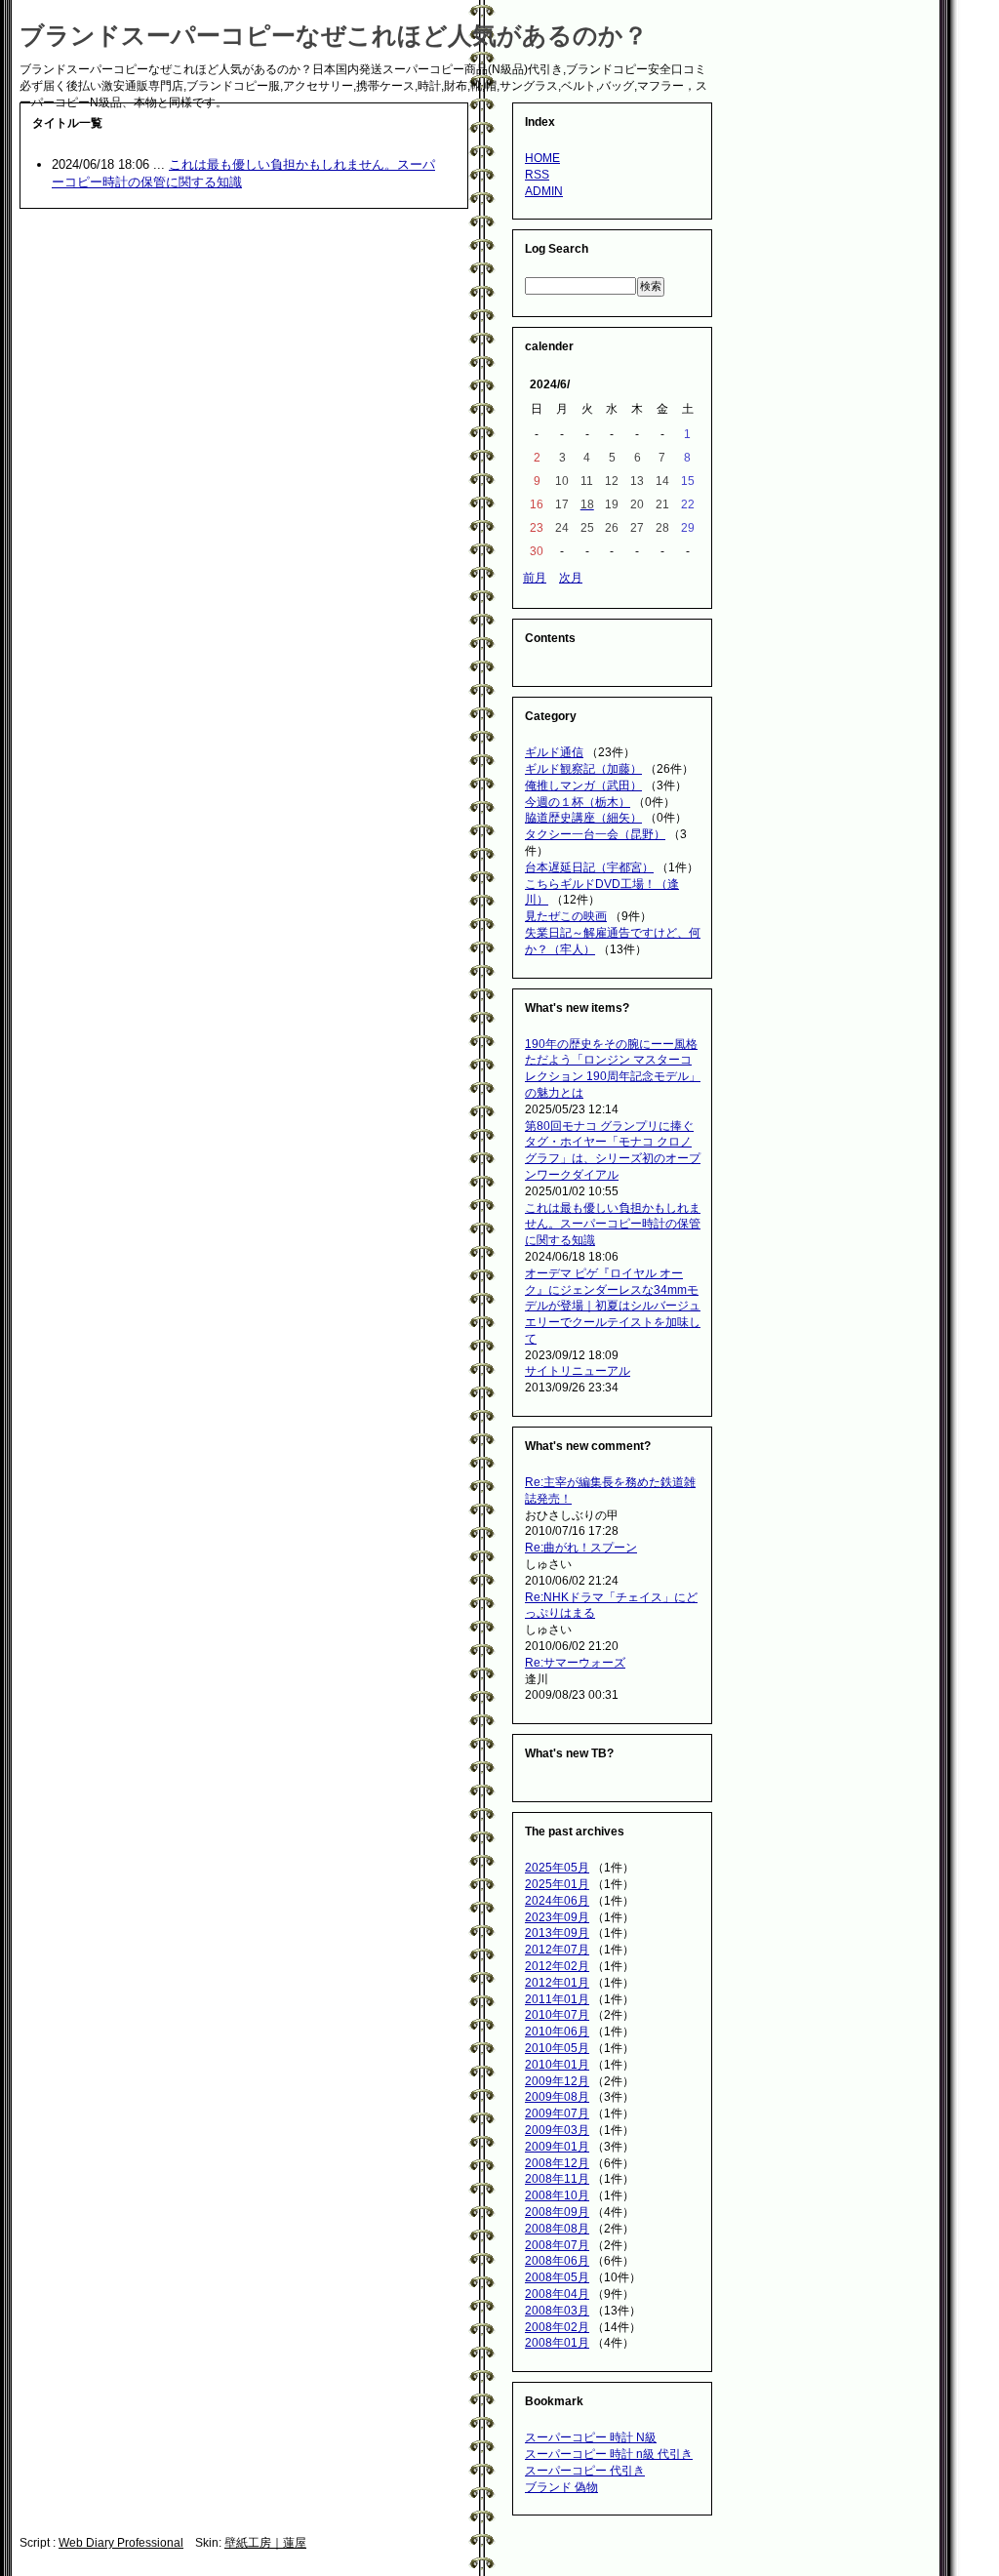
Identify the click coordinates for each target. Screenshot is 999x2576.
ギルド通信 (554, 752)
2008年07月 (557, 2245)
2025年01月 (557, 1884)
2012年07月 (557, 1950)
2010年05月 (557, 2048)
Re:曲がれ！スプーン (581, 1548)
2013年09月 (557, 1933)
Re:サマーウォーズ (575, 1663)
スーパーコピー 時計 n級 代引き (609, 2454)
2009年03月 (557, 2130)
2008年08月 (557, 2229)
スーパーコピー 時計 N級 (591, 2437)
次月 (571, 578)
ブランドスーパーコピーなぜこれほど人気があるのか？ (334, 35)
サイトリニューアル (578, 1371)
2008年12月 (557, 2163)
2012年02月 (557, 1966)
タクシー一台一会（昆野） (595, 834)
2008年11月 (557, 2179)
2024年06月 (557, 1901)
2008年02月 (557, 2327)
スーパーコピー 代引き (585, 2471)
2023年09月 (557, 1917)
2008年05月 (557, 2277)
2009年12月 (557, 2081)
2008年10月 (557, 2195)
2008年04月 (557, 2294)
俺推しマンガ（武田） (583, 785)
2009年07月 (557, 2113)
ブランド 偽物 (561, 2487)
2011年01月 (557, 1999)
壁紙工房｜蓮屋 (265, 2543)
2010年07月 (557, 2015)
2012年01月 (557, 1983)
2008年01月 (557, 2343)
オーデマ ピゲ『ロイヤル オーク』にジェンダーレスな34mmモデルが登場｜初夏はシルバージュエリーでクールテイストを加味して (613, 1306)
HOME (542, 158)
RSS (537, 175)
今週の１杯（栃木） (578, 802)
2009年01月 (557, 2147)
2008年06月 (557, 2261)
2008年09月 (557, 2212)
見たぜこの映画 (566, 916)
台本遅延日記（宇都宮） (589, 867)
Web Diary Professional (121, 2543)
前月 (535, 578)
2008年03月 (557, 2311)
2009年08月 (557, 2097)
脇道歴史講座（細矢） (583, 818)
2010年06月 (557, 2032)
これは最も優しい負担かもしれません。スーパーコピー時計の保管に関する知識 (613, 1225)
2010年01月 (557, 2065)
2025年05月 (557, 1868)
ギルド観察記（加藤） (583, 769)
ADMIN (544, 191)
